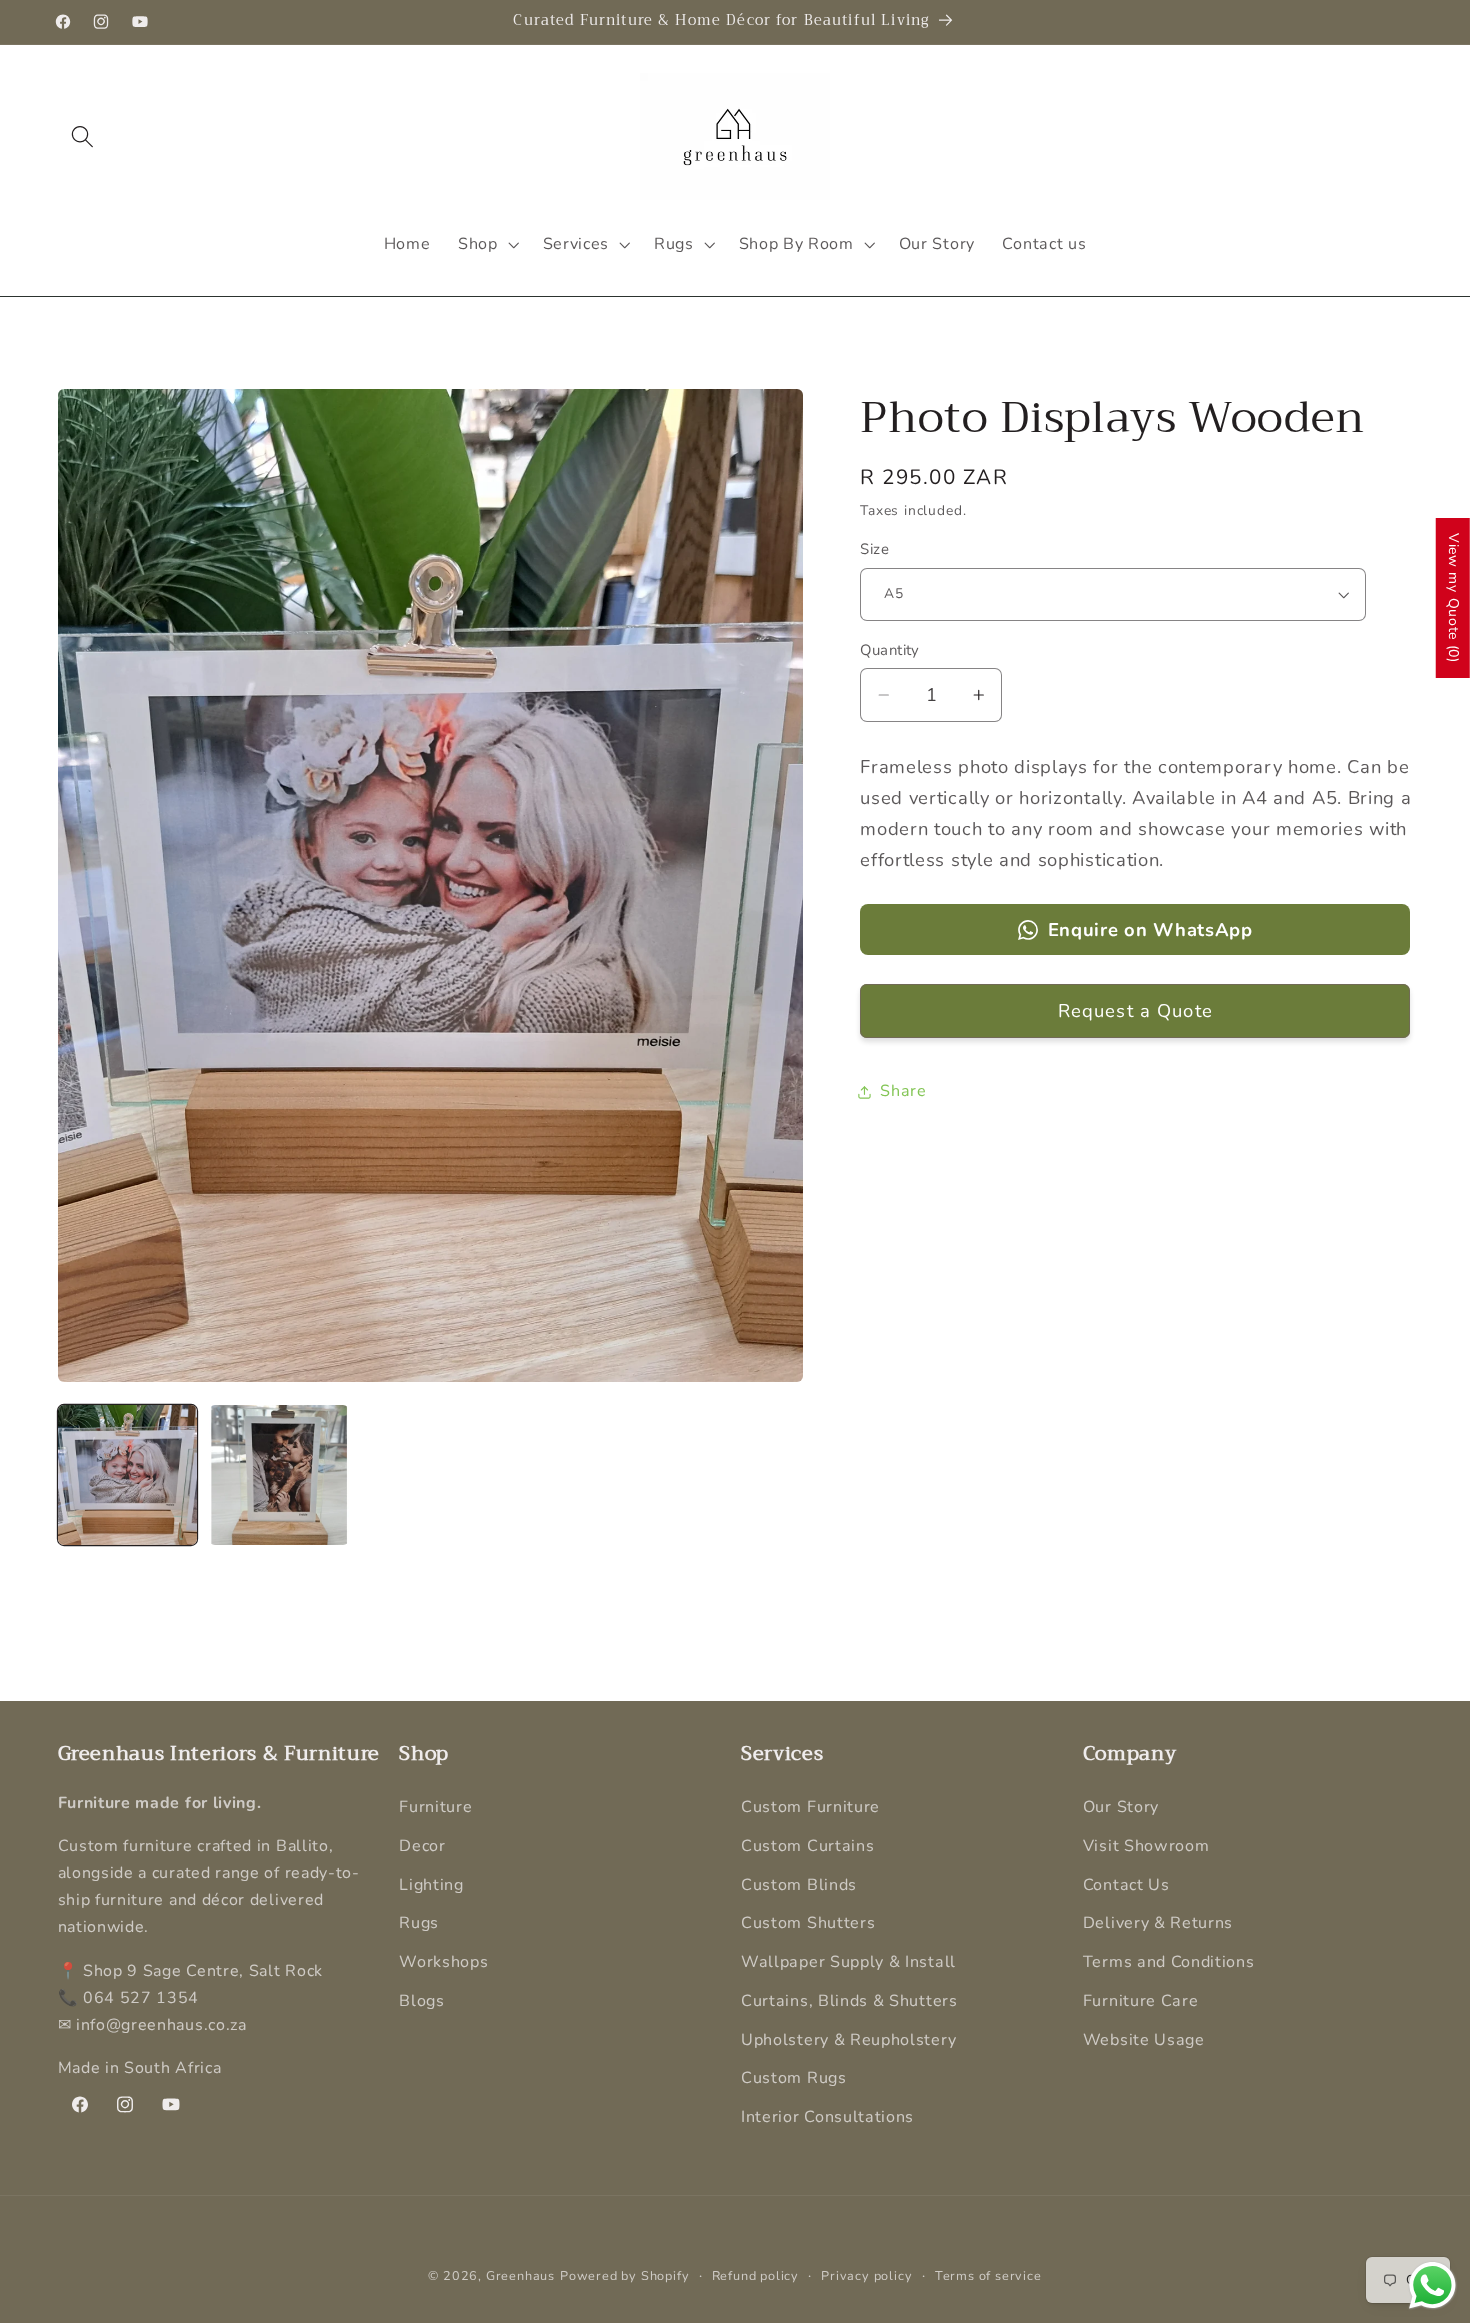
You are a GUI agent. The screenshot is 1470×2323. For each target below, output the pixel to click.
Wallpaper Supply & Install (848, 1962)
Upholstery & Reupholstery (848, 2040)
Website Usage (1144, 2040)
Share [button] (903, 1091)
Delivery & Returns (1158, 1923)
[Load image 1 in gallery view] (128, 1475)
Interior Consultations (827, 2117)
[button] (83, 136)
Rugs (419, 1923)
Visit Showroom (1146, 1846)
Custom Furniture (810, 1807)
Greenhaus (520, 2275)
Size (874, 549)
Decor (422, 1846)
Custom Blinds (799, 1885)
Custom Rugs (794, 2079)
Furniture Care (1141, 2001)
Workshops (443, 1962)
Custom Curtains (807, 1846)
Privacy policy (866, 2275)
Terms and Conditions (1169, 1962)
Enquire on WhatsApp (1150, 929)
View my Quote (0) (1453, 598)
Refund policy (755, 2275)
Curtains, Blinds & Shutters (849, 2001)
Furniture (435, 1807)
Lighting (431, 1885)
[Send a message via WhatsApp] (1432, 2285)
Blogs (421, 2001)
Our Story (1121, 1807)
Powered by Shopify (625, 2275)
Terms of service (988, 2275)
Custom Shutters (808, 1923)
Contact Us (1126, 1885)
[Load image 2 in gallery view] (279, 1475)
